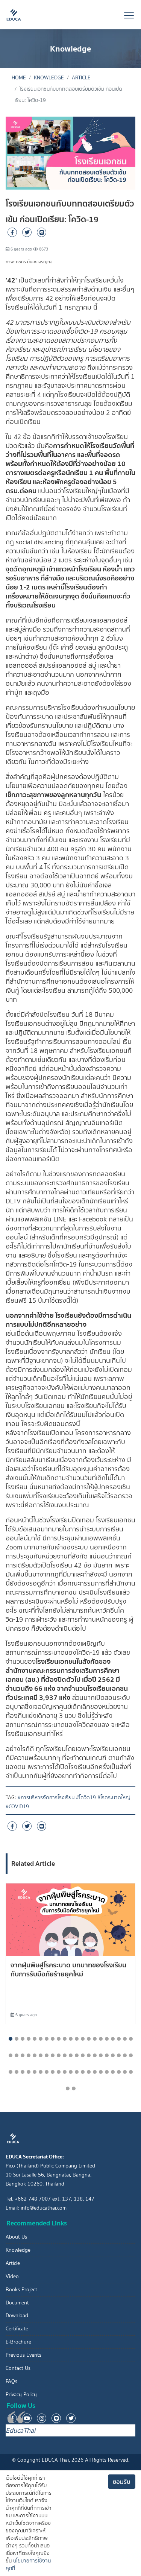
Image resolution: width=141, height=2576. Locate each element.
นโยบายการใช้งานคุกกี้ (28, 2565)
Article (81, 78)
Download (17, 2316)
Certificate (17, 2329)
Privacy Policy (21, 2394)
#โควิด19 (86, 1798)
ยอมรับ (122, 2482)
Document (17, 2303)
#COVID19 (17, 1807)
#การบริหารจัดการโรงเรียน (46, 1798)
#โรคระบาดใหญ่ (114, 1798)
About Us (16, 2237)
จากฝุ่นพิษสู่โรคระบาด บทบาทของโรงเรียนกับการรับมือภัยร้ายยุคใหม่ (68, 1969)
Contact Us (18, 2368)
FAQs (11, 2381)
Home (19, 78)
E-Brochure (18, 2342)
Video (12, 2276)
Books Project (21, 2290)
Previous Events (23, 2355)
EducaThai (20, 2430)
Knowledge (49, 78)
